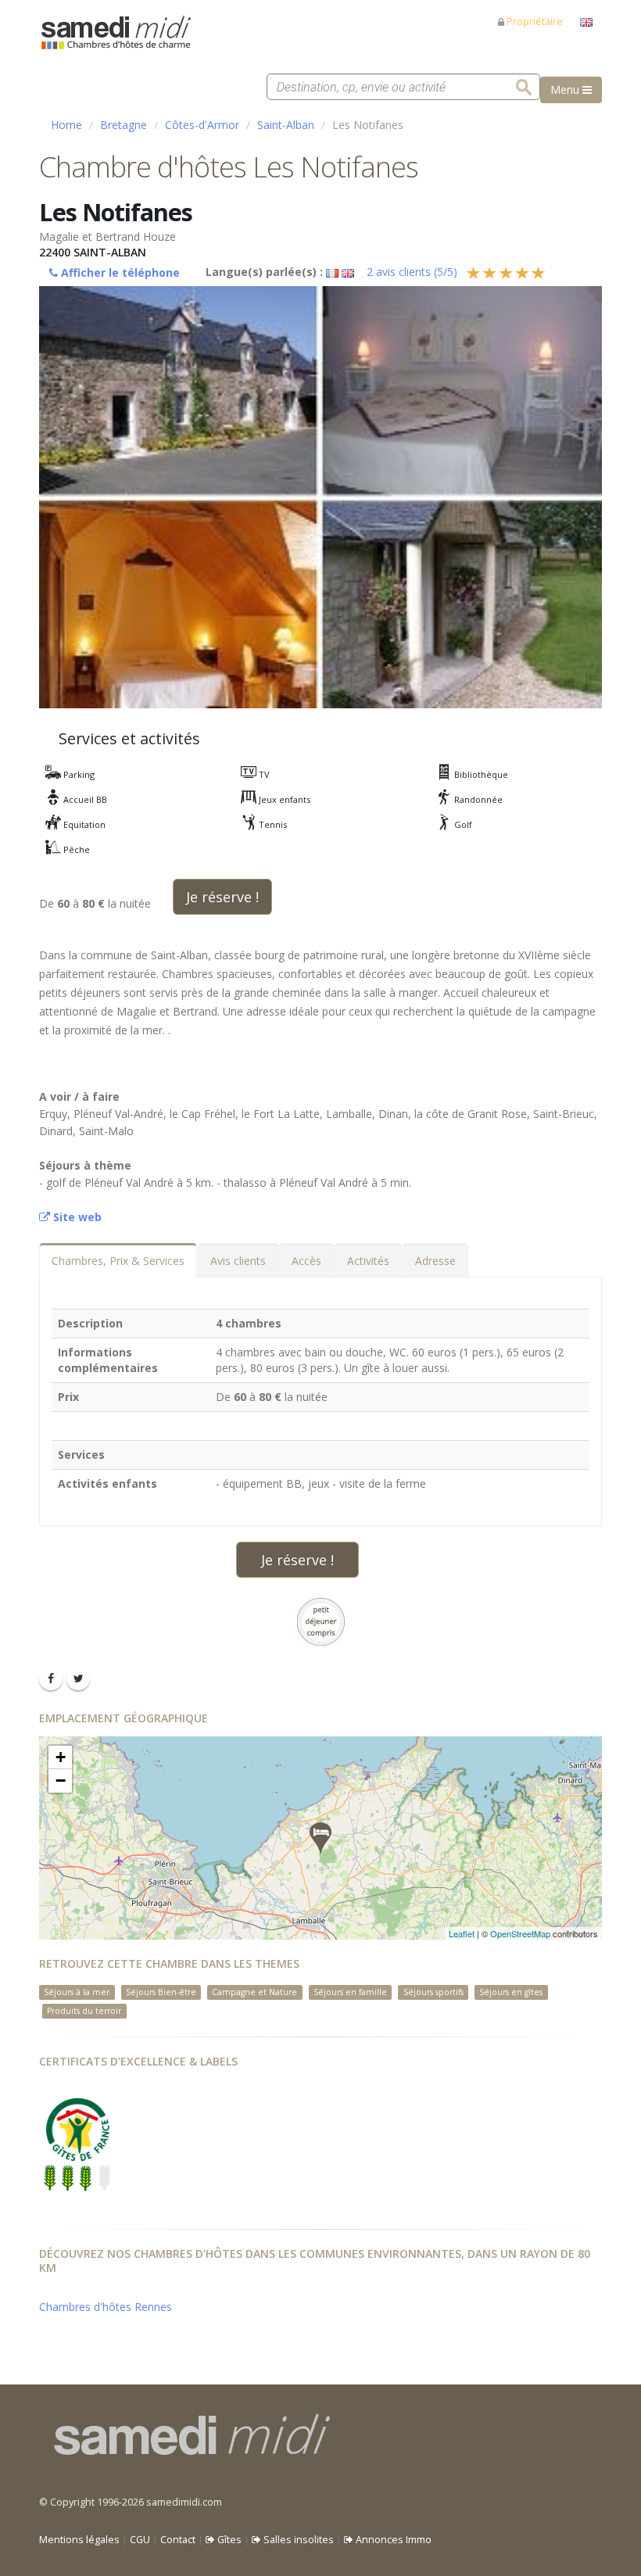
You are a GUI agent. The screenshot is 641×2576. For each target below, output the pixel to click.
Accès (306, 1261)
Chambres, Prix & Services (118, 1261)
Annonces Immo (392, 2540)
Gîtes (228, 2540)
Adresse (435, 1261)
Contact (178, 2540)
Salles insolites (297, 2540)
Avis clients (238, 1261)
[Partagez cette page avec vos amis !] (51, 1679)
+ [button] (61, 1757)
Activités (368, 1261)
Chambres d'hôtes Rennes (106, 2307)
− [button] (61, 1781)
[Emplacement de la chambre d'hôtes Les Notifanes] (320, 1838)
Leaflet (462, 1933)
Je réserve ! (222, 897)
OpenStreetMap (520, 1933)
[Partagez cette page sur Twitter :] (78, 1679)
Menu (566, 90)
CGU (140, 2540)
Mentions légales (79, 2540)
